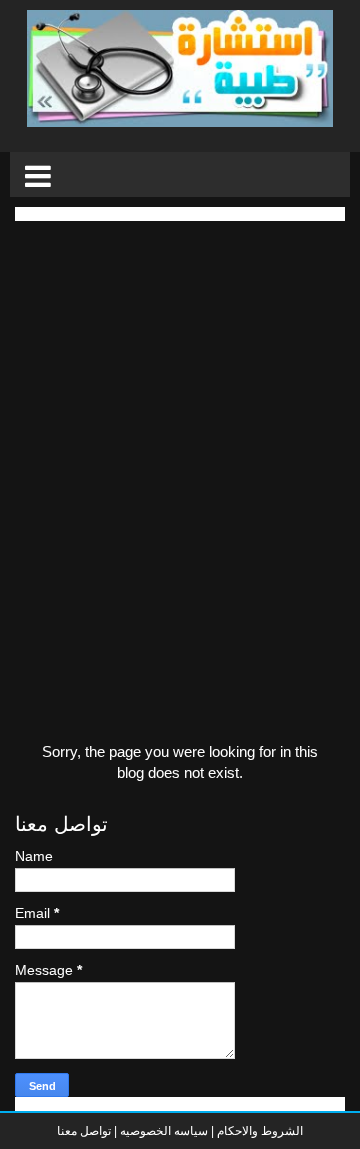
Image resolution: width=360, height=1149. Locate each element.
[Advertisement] (180, 401)
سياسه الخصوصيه (164, 1131)
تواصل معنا (84, 1131)
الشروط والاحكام (258, 1131)
